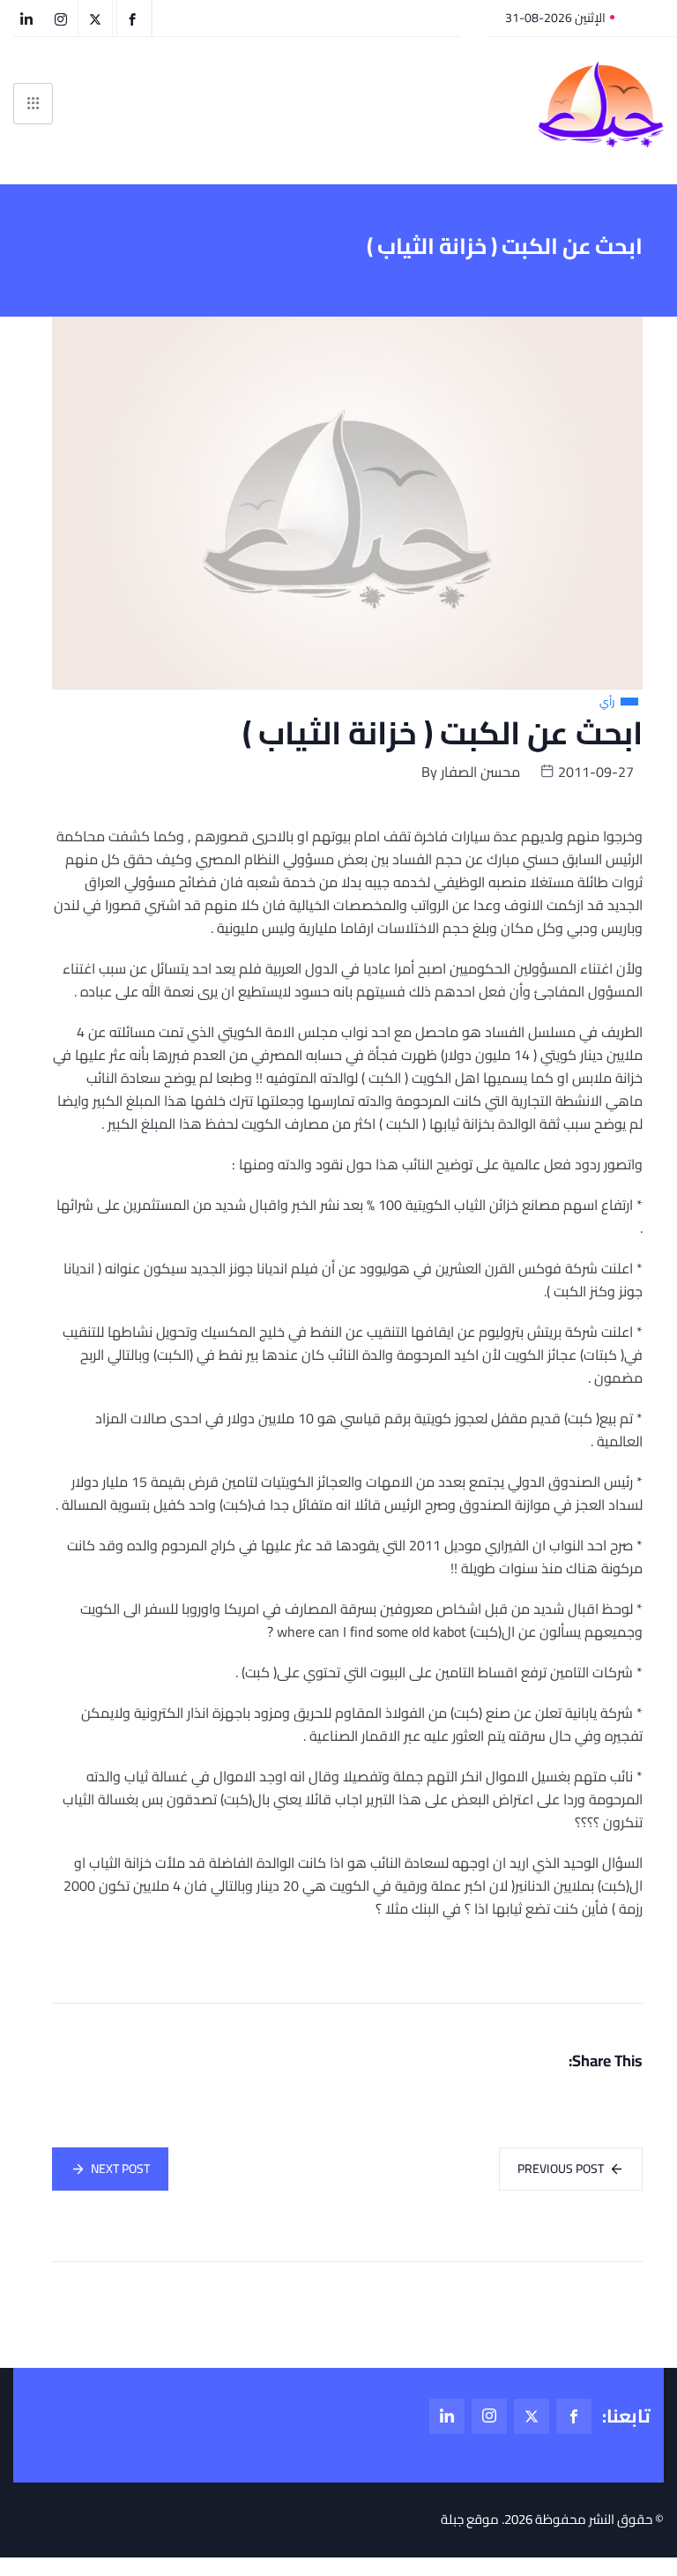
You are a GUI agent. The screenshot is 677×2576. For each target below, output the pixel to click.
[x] (532, 2416)
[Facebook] (574, 2416)
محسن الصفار (480, 772)
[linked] (447, 2416)
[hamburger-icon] (33, 104)
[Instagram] (489, 2416)
